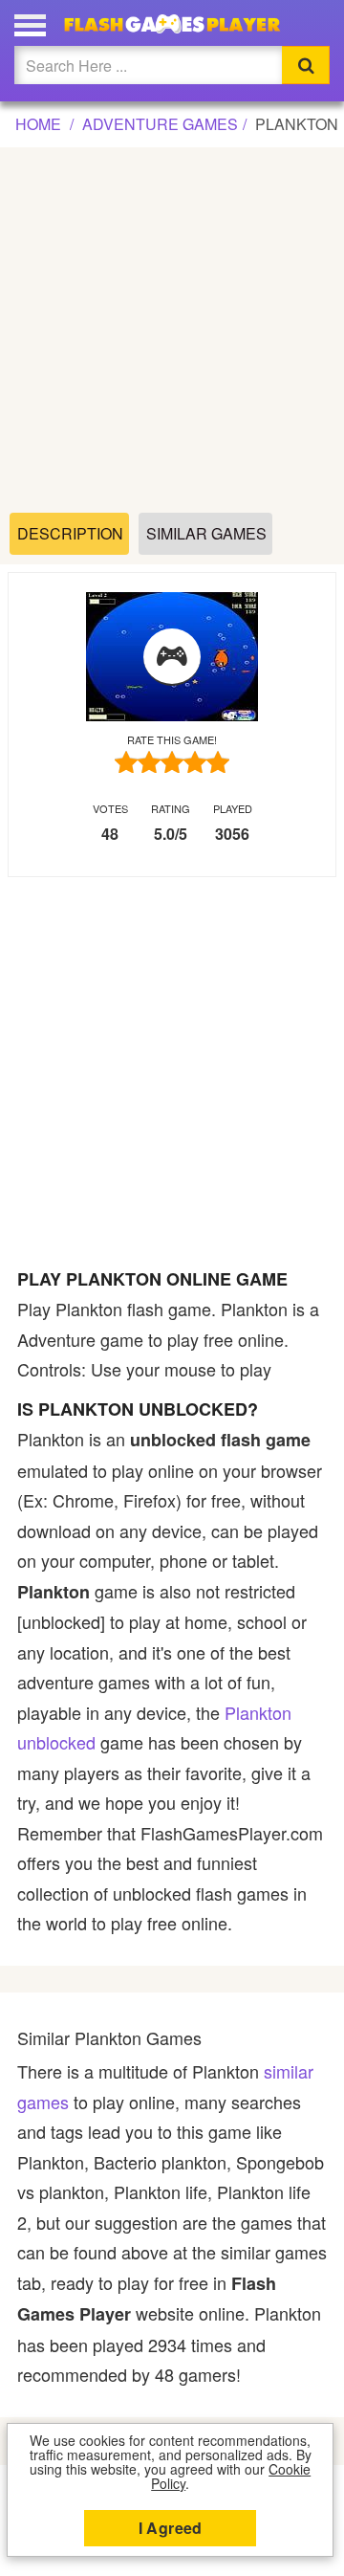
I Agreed (171, 2528)
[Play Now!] (172, 657)
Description (70, 533)
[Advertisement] (172, 331)
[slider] (172, 762)
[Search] (306, 65)
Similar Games (206, 533)
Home (38, 124)
